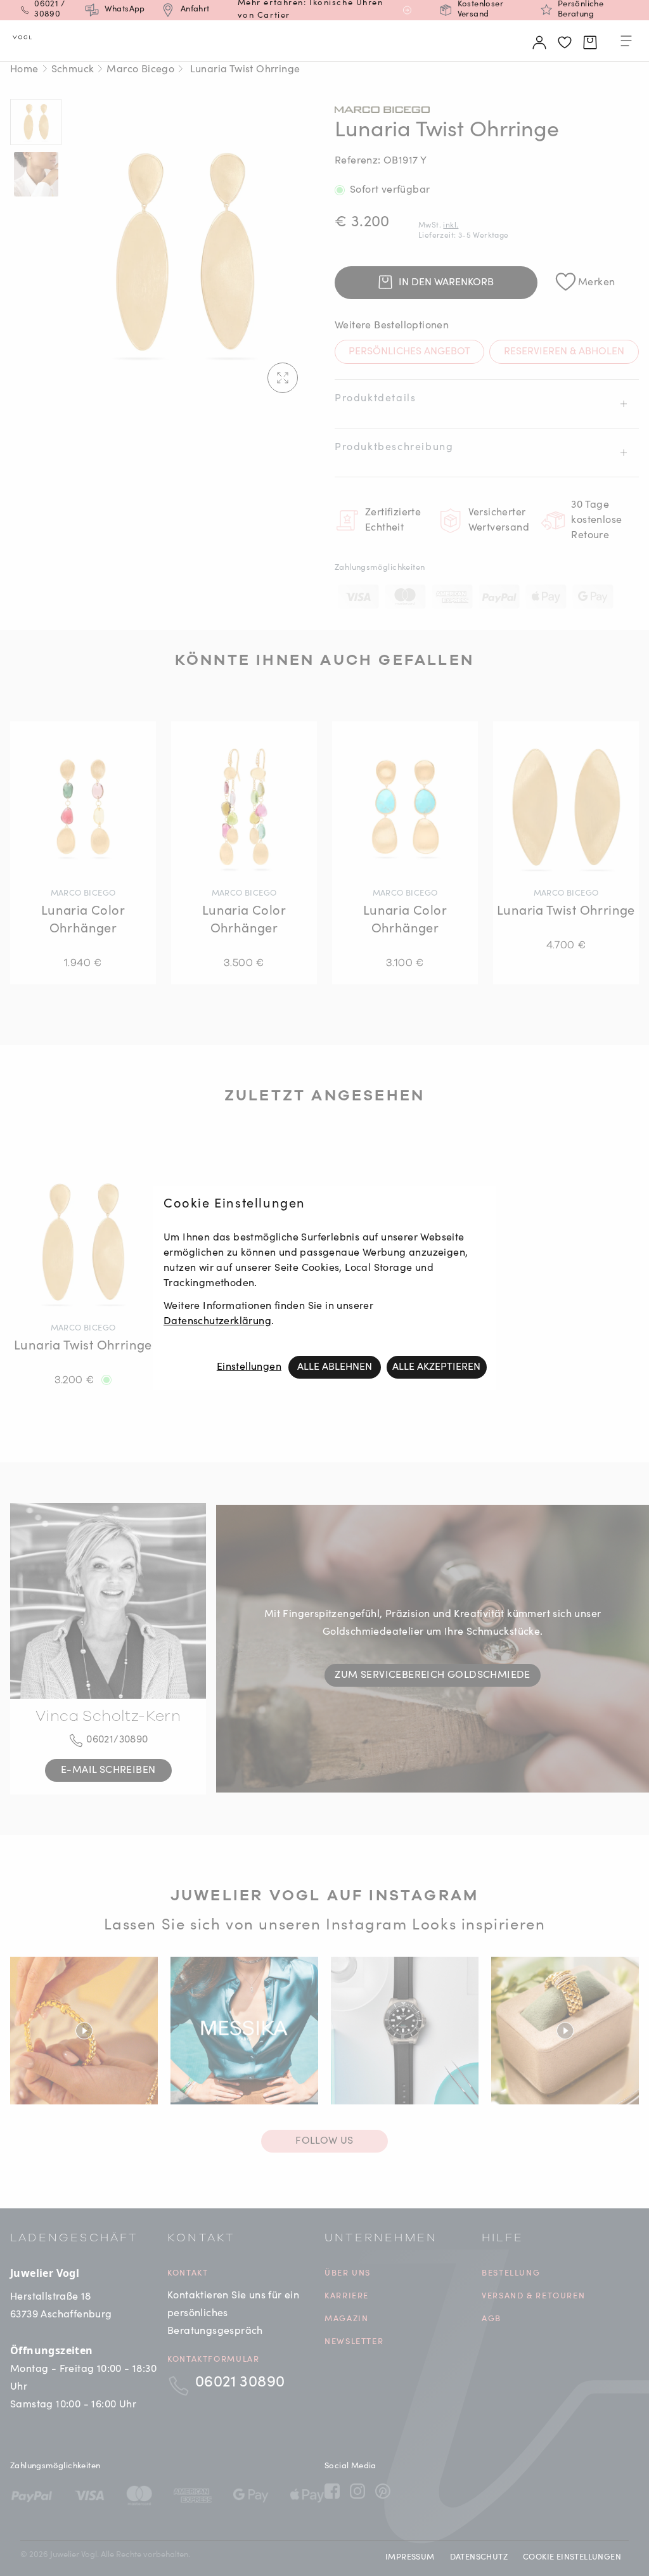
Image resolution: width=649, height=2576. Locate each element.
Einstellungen (249, 1367)
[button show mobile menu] (626, 43)
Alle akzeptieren (436, 1367)
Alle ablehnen (335, 1367)
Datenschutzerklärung (217, 1322)
